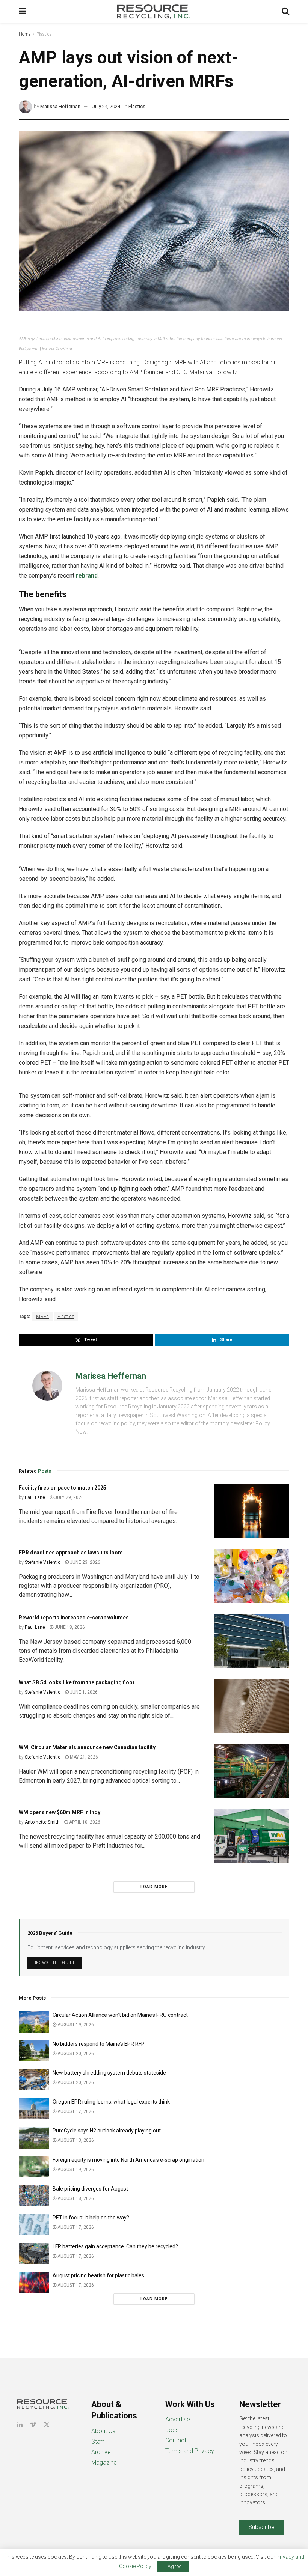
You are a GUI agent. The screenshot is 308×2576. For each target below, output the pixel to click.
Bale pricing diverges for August (90, 2189)
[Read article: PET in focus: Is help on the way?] (34, 2225)
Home (25, 34)
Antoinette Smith (42, 1822)
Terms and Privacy (190, 2451)
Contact (176, 2440)
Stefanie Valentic (43, 1562)
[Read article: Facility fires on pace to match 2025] (252, 1511)
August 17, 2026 (75, 2111)
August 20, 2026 (75, 2054)
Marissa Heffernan (60, 106)
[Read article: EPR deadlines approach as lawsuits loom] (252, 1576)
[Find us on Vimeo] (33, 2425)
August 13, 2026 (75, 2140)
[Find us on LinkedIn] (20, 2425)
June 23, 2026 (85, 1562)
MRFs (42, 1317)
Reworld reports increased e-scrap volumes (74, 1618)
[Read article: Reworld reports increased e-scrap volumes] (252, 1641)
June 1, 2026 (83, 1692)
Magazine (104, 2462)
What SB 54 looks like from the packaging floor (77, 1682)
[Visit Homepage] (154, 11)
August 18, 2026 (75, 2198)
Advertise (178, 2419)
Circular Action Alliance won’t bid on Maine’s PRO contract (120, 2015)
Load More (154, 1887)
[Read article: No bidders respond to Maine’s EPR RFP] (34, 2051)
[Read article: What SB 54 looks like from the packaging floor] (252, 1706)
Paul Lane (35, 1497)
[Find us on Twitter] (47, 2425)
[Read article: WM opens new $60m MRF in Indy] (252, 1836)
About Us (103, 2431)
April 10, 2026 (84, 1822)
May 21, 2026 (83, 1757)
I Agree (173, 2566)
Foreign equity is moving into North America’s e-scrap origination (128, 2160)
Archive (101, 2452)
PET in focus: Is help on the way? (91, 2218)
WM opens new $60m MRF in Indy (60, 1812)
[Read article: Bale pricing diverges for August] (34, 2196)
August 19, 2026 (75, 2025)
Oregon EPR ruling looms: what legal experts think (111, 2102)
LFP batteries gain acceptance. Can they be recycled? (115, 2246)
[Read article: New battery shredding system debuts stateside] (34, 2080)
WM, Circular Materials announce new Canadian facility (87, 1747)
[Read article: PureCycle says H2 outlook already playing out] (34, 2137)
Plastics (44, 34)
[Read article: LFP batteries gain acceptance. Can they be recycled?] (34, 2253)
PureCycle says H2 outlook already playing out (107, 2131)
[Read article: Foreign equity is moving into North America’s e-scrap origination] (34, 2167)
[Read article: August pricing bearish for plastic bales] (34, 2282)
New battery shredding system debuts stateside (109, 2073)
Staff (98, 2441)
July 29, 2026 (69, 1497)
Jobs (172, 2430)
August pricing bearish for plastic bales (98, 2275)
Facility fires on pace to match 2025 (63, 1488)
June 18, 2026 (69, 1627)
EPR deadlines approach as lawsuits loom (71, 1553)
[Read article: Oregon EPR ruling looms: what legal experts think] (34, 2109)
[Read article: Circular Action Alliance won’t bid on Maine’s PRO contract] (34, 2022)
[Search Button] (285, 11)
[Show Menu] (22, 11)
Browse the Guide (54, 1963)
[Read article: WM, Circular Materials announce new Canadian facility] (252, 1771)
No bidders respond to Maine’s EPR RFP (99, 2044)
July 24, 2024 (106, 106)
